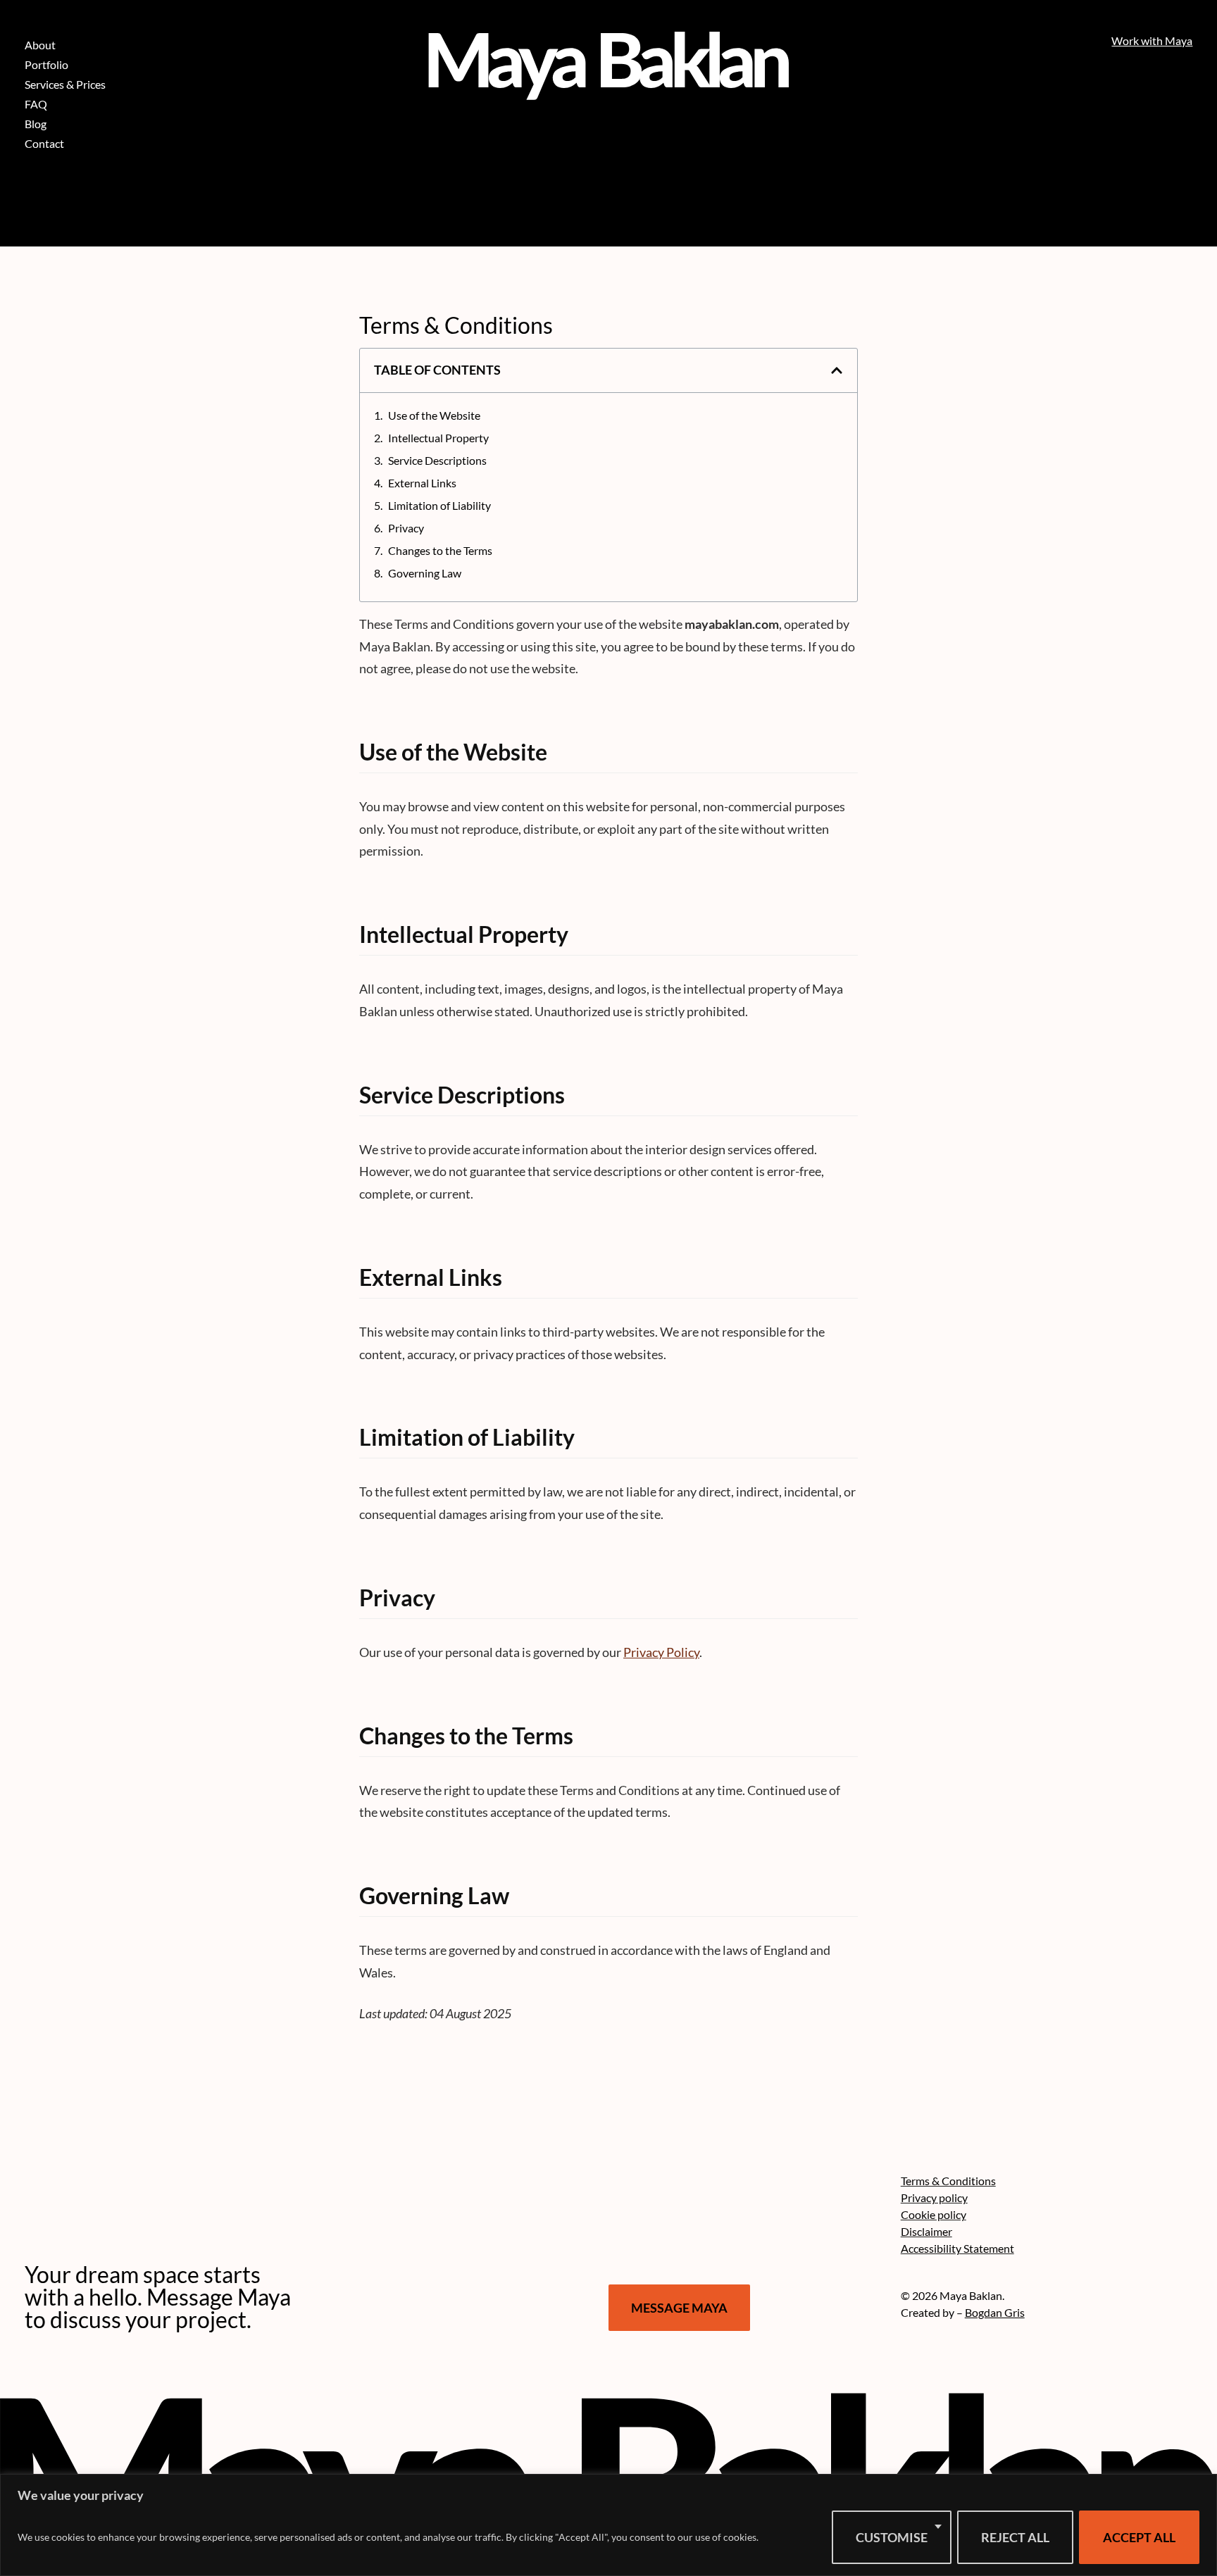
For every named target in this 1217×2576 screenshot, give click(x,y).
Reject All (1015, 2537)
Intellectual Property (438, 438)
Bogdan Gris (995, 2312)
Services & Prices (65, 84)
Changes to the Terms (440, 550)
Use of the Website (434, 415)
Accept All (1139, 2537)
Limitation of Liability (439, 505)
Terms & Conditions (948, 2181)
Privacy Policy (661, 1652)
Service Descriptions (437, 460)
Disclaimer (926, 2231)
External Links (422, 483)
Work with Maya (1152, 40)
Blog (36, 124)
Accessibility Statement (957, 2248)
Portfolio (46, 64)
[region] (608, 2525)
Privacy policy (934, 2197)
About (40, 45)
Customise (892, 2537)
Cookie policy (934, 2214)
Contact (44, 143)
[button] (837, 370)
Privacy (406, 528)
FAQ (36, 104)
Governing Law (425, 573)
